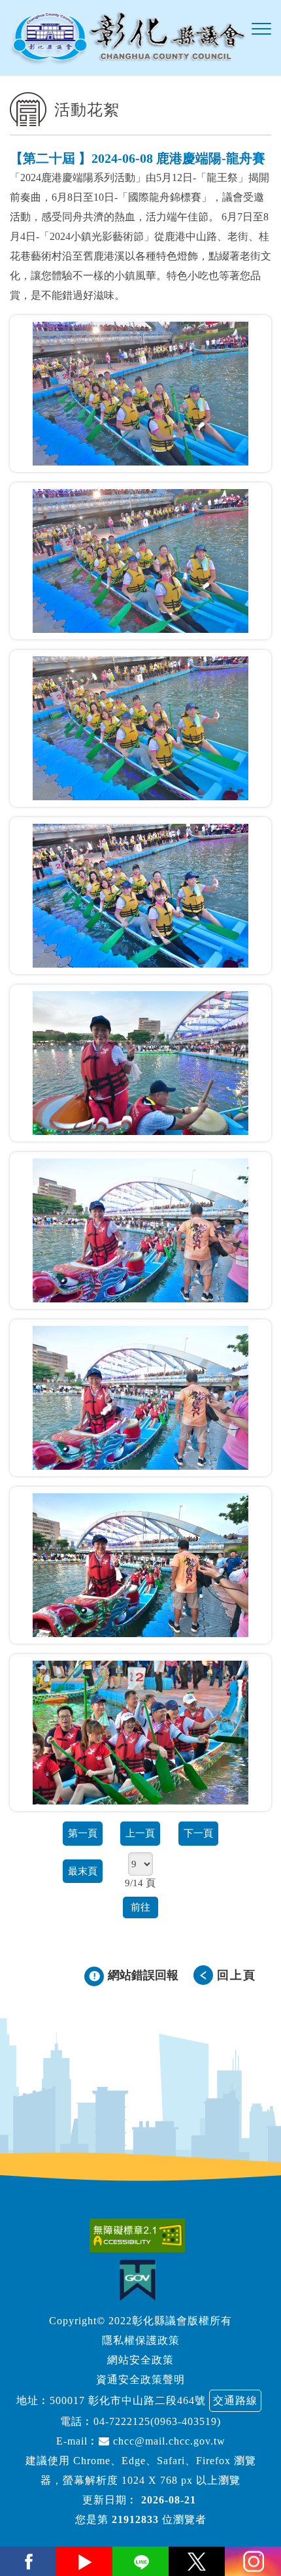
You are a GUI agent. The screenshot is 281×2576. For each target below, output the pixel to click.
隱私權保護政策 (141, 2340)
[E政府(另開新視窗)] (141, 2280)
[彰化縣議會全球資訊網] (127, 38)
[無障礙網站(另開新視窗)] (140, 2235)
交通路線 (235, 2400)
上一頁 (140, 1833)
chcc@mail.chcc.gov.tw (168, 2441)
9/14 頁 (140, 1883)
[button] (261, 29)
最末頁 (83, 1871)
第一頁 (83, 1833)
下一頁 (198, 1833)
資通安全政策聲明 (140, 2380)
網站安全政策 (140, 2360)
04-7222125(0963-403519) (157, 2421)
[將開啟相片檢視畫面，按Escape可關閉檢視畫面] (140, 394)
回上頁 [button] (237, 1975)
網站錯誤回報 (143, 1975)
